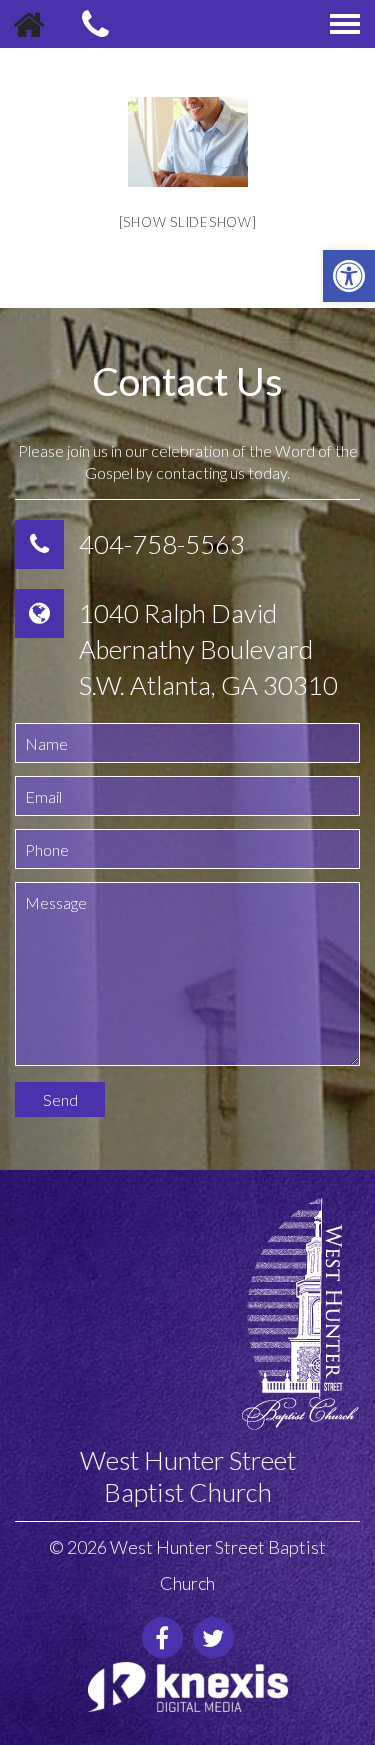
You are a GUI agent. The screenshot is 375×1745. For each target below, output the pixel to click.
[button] (349, 276)
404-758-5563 (162, 544)
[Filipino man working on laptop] (188, 142)
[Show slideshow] (188, 222)
